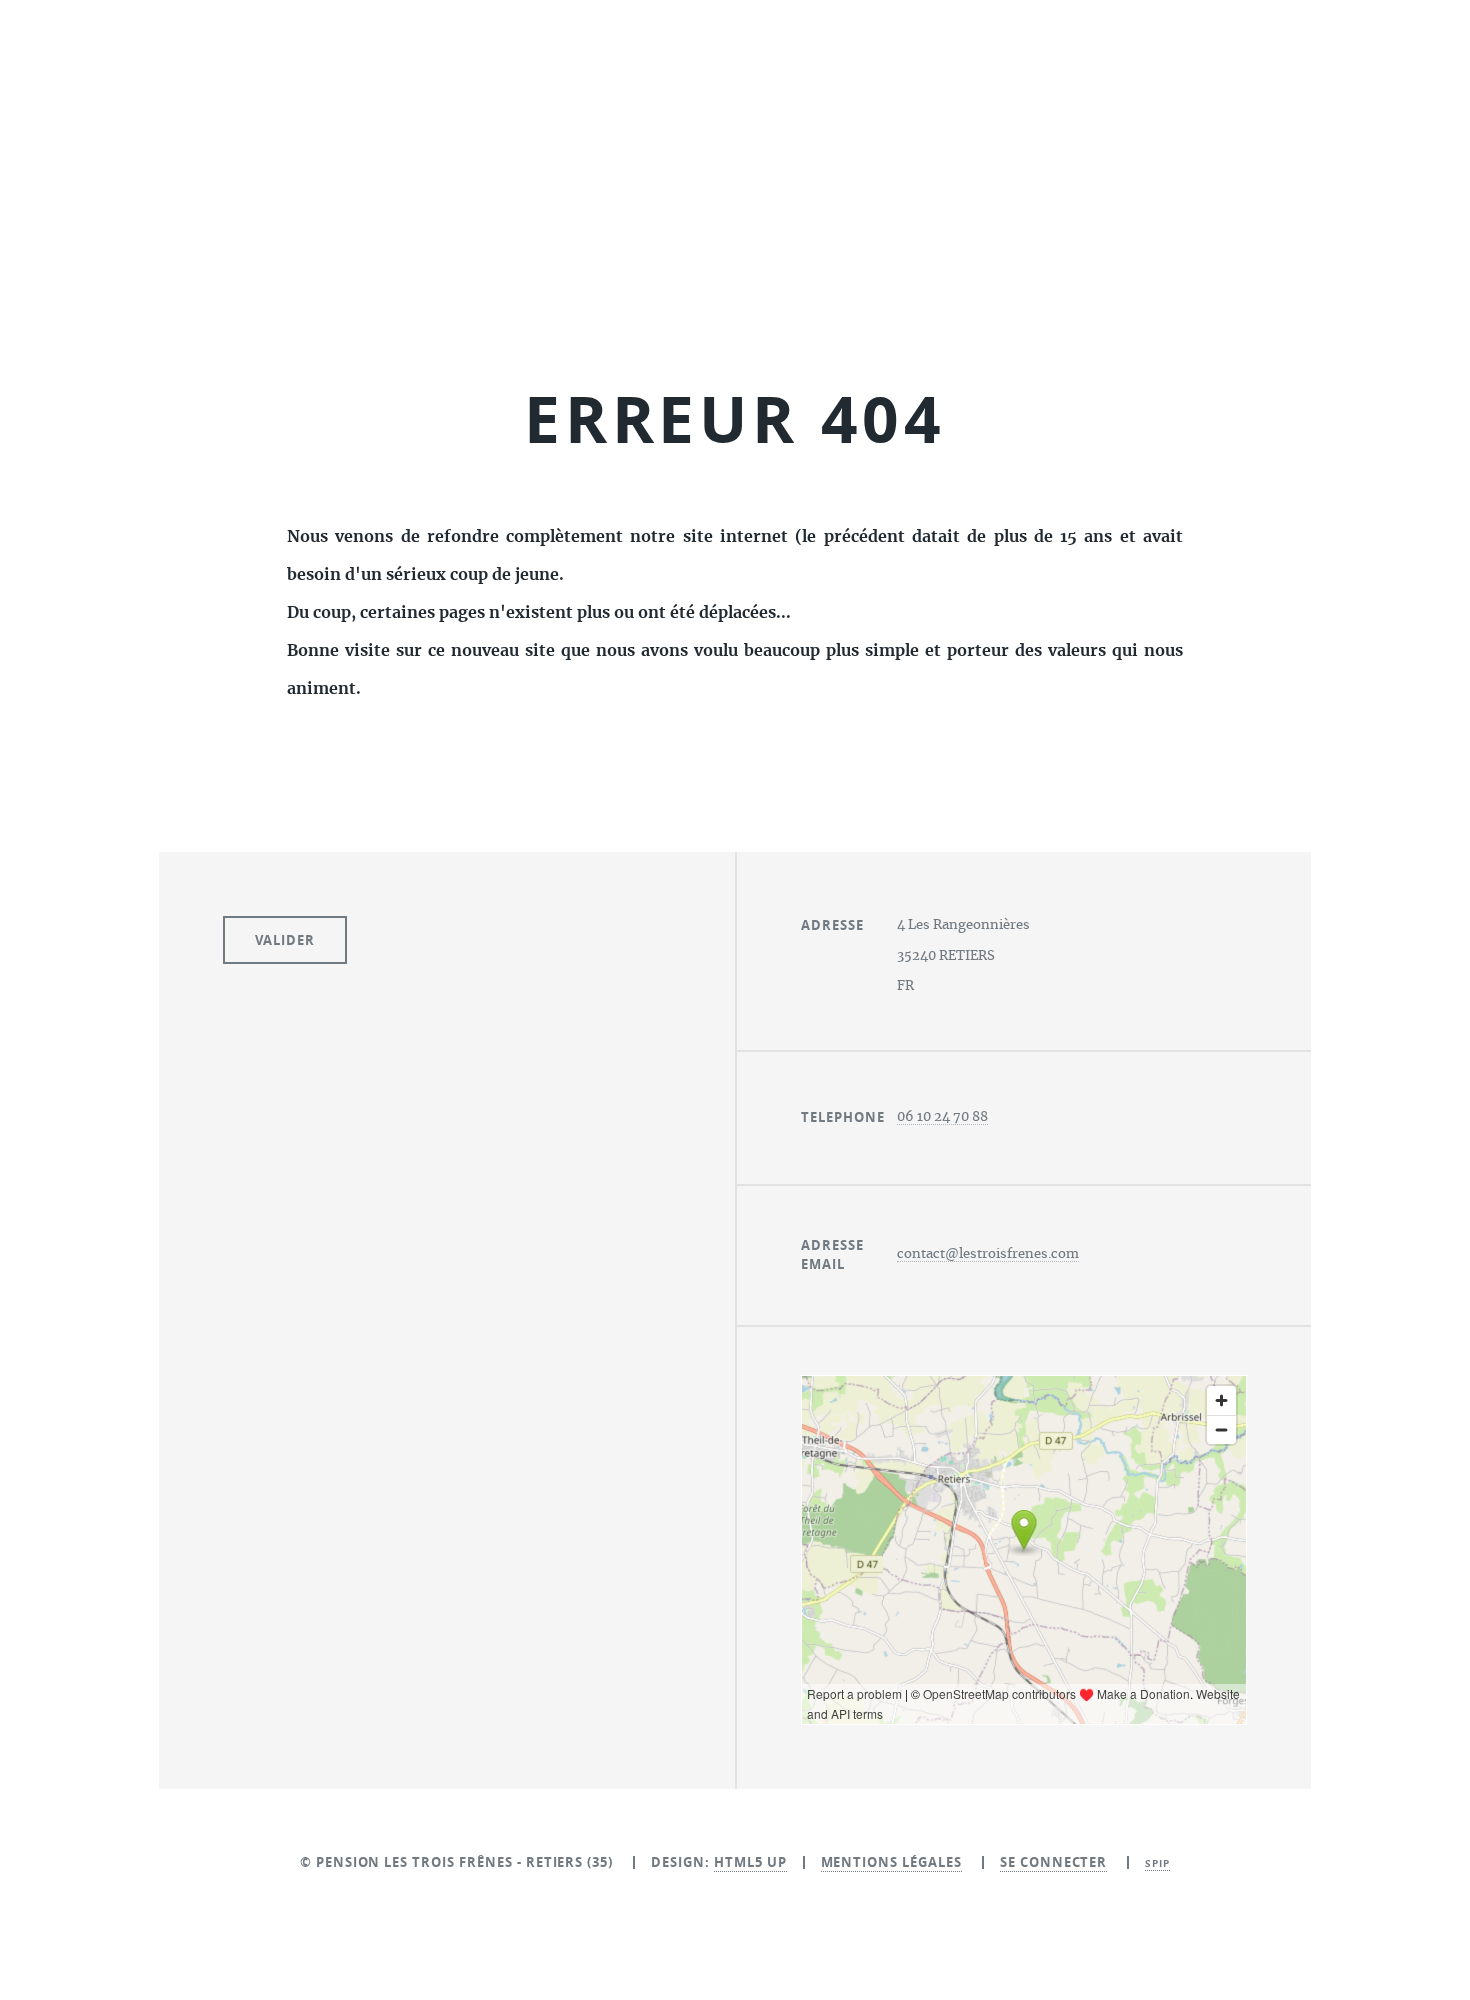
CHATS (865, 288)
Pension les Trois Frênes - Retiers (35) (734, 152)
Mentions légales (891, 1862)
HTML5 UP (750, 1862)
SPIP (1157, 1863)
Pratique (990, 288)
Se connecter (1054, 1862)
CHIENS (751, 288)
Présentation (603, 288)
